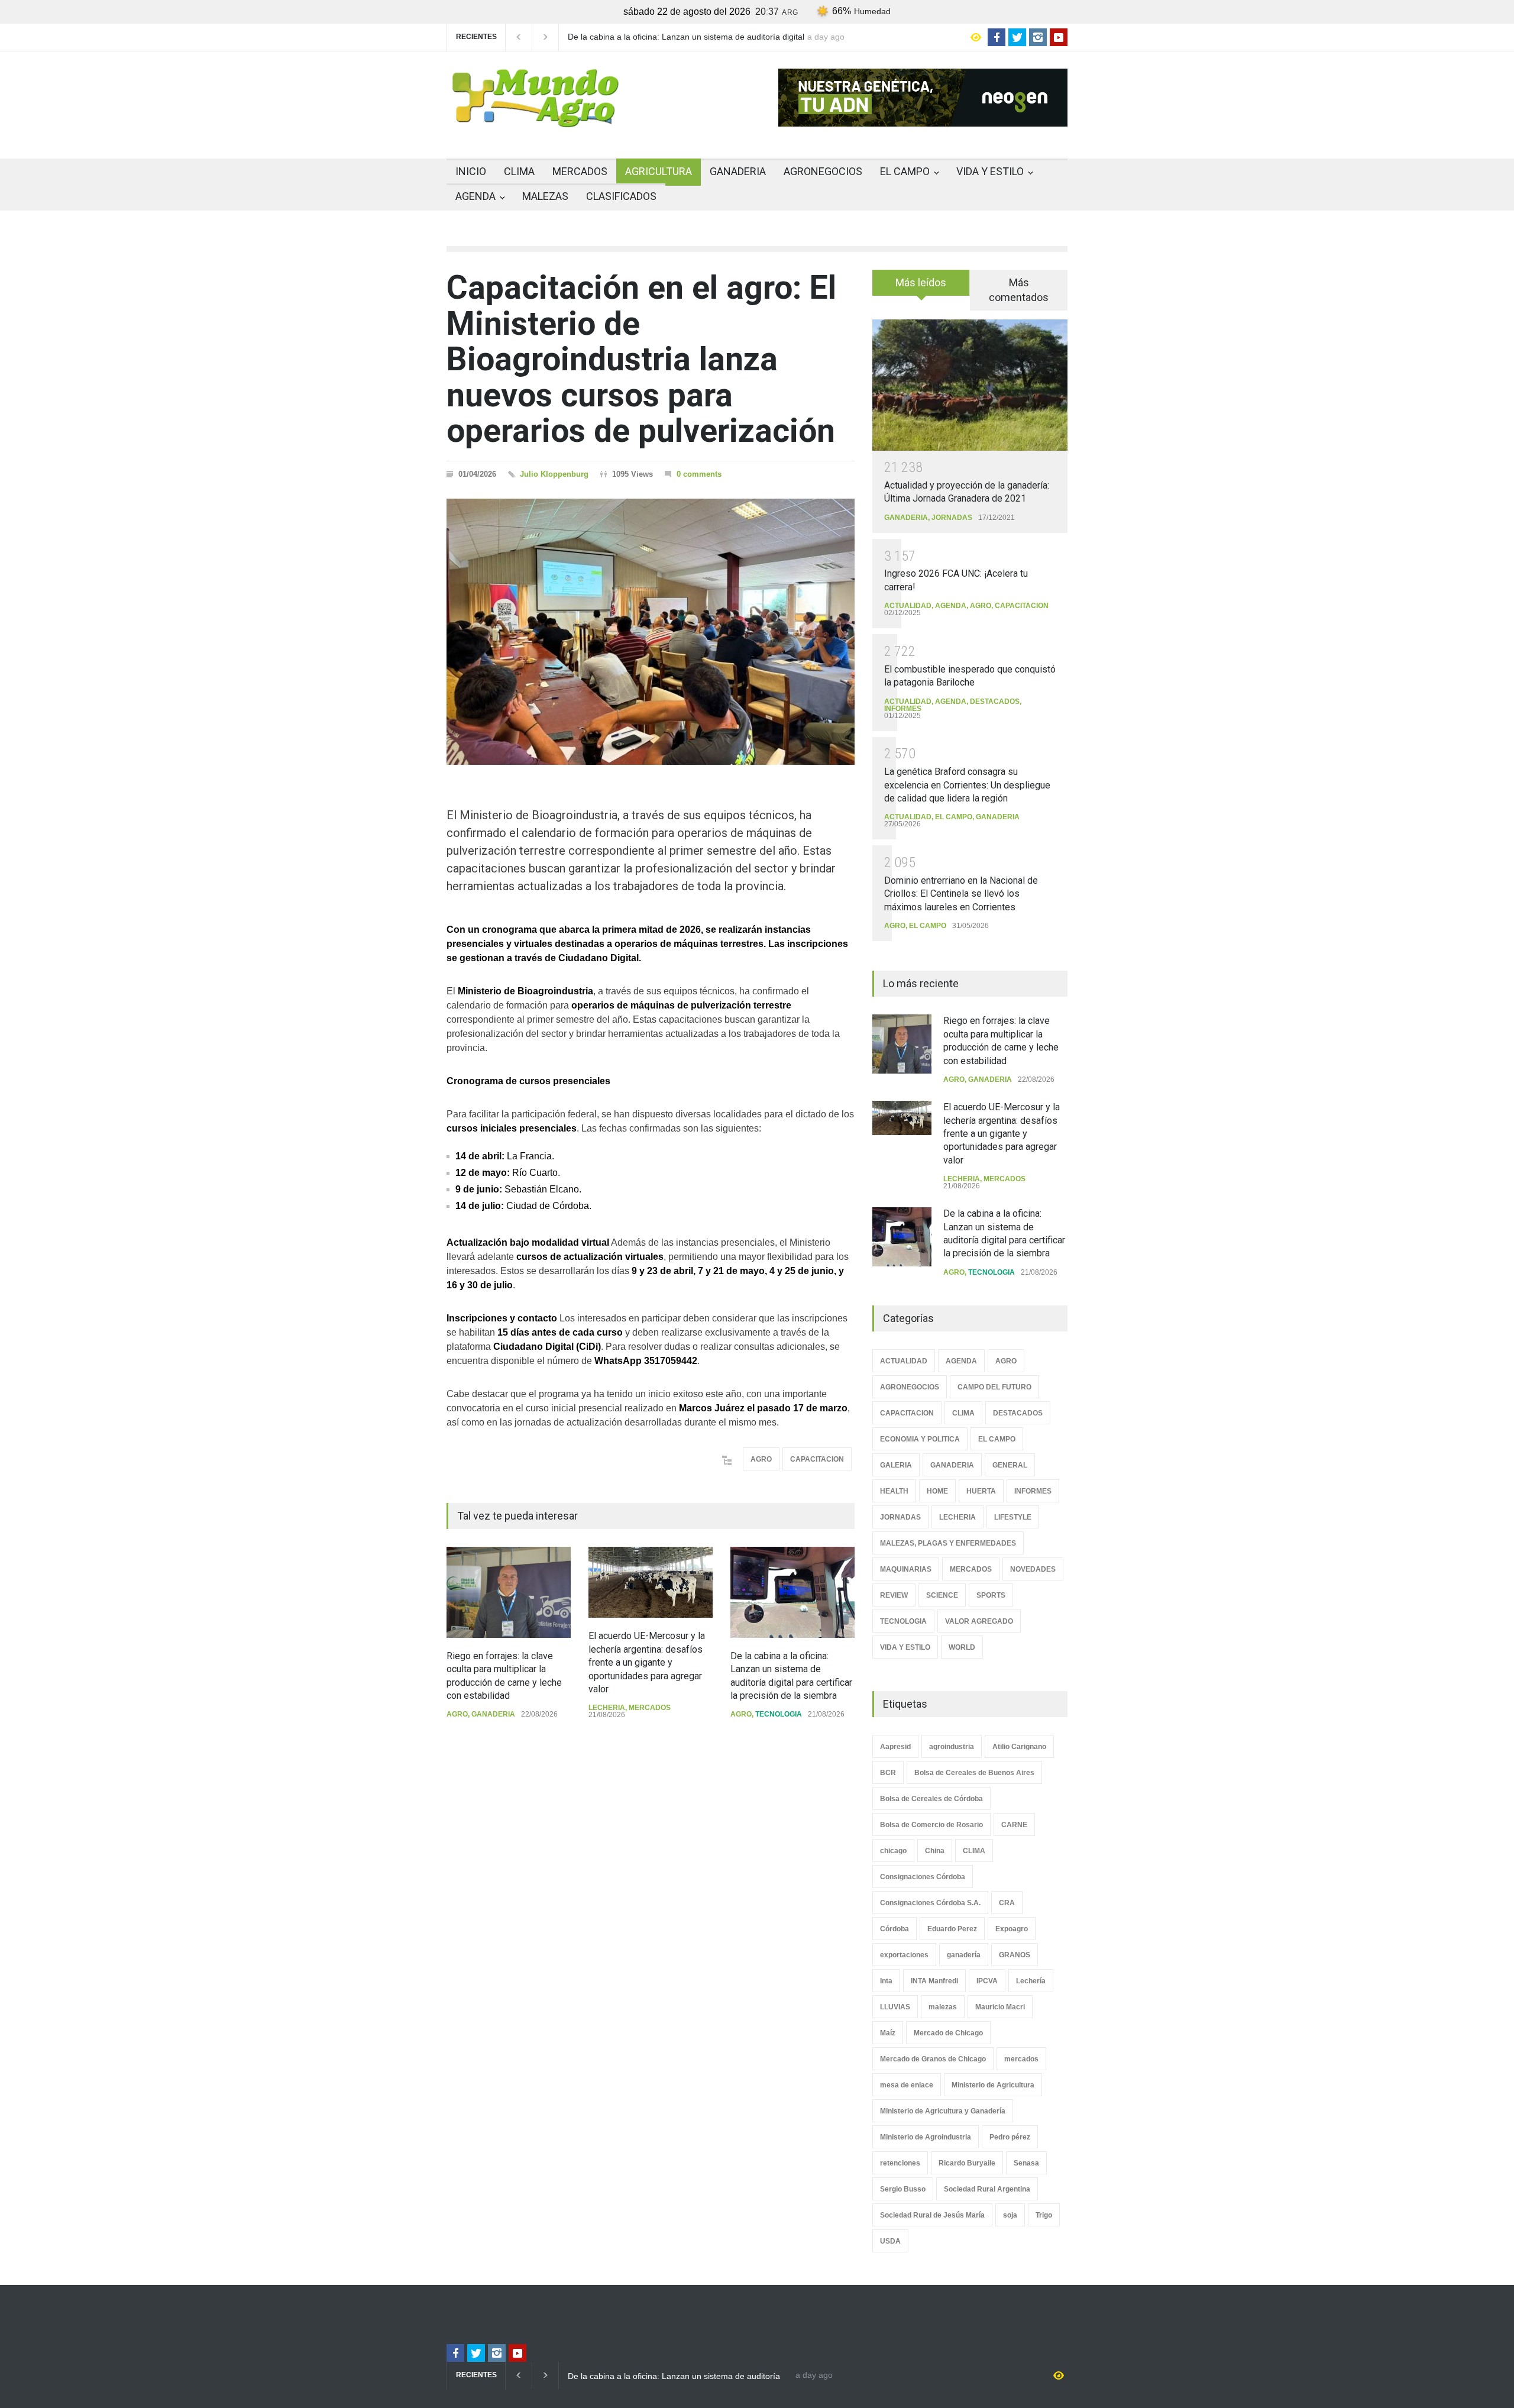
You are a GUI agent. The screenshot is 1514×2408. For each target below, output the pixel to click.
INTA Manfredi (934, 1981)
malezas (943, 2007)
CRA (1007, 1903)
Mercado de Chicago (948, 2033)
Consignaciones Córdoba (923, 1877)
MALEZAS (545, 196)
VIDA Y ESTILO (990, 171)
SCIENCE (942, 1595)
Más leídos (921, 282)
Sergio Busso (903, 2189)
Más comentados (1019, 290)
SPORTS (991, 1595)
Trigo (1044, 2215)
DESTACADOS (995, 702)
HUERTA (981, 1491)
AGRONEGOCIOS (823, 171)
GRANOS (1015, 1955)
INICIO (471, 171)
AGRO (761, 1459)
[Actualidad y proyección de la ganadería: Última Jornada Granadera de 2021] (970, 385)
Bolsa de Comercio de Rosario (931, 1825)
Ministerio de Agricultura (993, 2085)
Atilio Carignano (1019, 1747)
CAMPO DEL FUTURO (994, 1387)
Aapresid (895, 1747)
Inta (886, 1981)
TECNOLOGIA (779, 1714)
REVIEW (894, 1595)
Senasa (1026, 2163)
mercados (1021, 2059)
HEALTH (894, 1491)
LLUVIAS (895, 2007)
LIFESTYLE (1013, 1517)
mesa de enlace (907, 2085)
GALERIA (896, 1465)
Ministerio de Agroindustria (926, 2137)
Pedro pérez (1010, 2137)
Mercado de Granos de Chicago (933, 2059)
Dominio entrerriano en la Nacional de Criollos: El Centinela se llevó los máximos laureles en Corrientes (961, 894)
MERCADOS (580, 171)
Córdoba (895, 1929)
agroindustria (952, 1747)
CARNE (1014, 1825)
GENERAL (1010, 1465)
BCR (888, 1773)
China (935, 1851)
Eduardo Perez (952, 1929)
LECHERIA (607, 1708)
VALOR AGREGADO (979, 1621)
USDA (890, 2241)
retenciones (900, 2163)
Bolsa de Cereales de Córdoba (931, 1799)
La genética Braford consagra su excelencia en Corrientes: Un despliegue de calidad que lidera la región (967, 785)
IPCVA (987, 1981)
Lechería (1031, 1981)
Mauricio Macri (1000, 2007)
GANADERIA (738, 171)
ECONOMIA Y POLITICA (920, 1439)
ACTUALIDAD (908, 606)
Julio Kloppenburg (554, 474)
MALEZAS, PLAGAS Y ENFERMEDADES (948, 1543)
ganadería (964, 1955)
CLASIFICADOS (621, 196)
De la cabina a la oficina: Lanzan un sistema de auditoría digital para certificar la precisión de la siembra (686, 37)
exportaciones (904, 1955)
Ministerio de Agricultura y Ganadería (943, 2111)
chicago (893, 1851)
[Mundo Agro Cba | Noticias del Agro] (535, 118)
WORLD (962, 1647)
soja (1010, 2215)
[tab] (921, 287)
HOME (937, 1491)
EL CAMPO (905, 171)
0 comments (699, 474)
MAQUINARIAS (906, 1569)
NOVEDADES (1033, 1569)
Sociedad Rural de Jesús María (932, 2215)
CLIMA (519, 171)
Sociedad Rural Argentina (987, 2189)
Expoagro (1012, 1929)
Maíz (888, 2033)
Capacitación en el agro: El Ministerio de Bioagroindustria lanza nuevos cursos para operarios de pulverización (641, 359)
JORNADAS (952, 518)
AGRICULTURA (659, 171)
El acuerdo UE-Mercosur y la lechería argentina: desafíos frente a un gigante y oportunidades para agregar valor (647, 1662)
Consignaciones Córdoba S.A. (930, 1903)
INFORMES (903, 709)
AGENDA (475, 196)
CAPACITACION (817, 1459)
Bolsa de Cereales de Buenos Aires (974, 1773)
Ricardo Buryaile (967, 2163)
